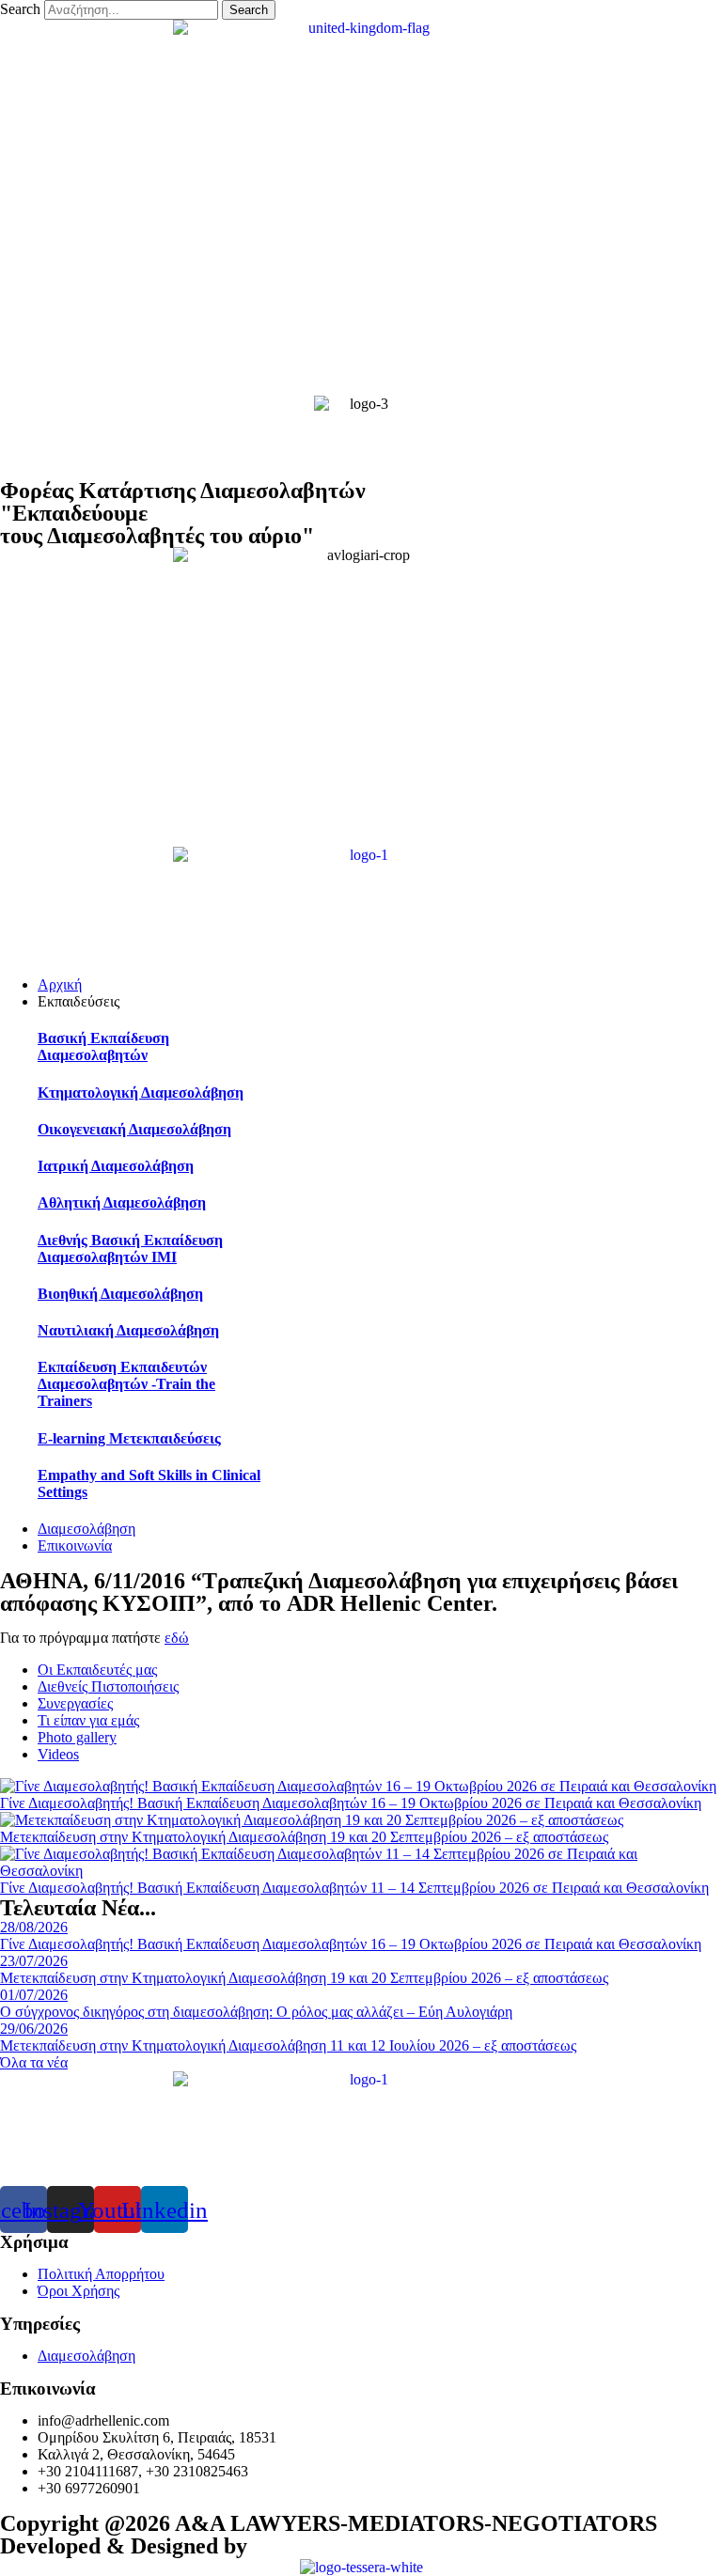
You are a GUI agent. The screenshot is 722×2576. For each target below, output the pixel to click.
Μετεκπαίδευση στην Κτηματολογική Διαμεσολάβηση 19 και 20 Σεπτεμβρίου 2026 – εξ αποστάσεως (304, 1837)
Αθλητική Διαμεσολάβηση (122, 1202)
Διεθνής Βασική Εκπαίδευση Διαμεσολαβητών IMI (130, 1249)
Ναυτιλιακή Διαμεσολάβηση (128, 1330)
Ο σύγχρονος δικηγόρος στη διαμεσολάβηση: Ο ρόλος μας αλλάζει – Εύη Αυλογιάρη (256, 2012)
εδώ (177, 1638)
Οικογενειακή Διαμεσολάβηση (134, 1129)
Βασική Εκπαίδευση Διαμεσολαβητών (103, 1046)
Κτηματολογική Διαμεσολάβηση (141, 1093)
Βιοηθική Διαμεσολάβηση (120, 1294)
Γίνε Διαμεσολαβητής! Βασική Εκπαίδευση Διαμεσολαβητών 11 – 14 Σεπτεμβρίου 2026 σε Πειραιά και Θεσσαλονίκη (354, 1888)
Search (20, 9)
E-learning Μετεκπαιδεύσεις (129, 1438)
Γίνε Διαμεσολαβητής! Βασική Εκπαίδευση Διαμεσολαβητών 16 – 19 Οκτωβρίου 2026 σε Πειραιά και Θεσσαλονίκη (351, 1803)
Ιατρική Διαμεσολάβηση (116, 1166)
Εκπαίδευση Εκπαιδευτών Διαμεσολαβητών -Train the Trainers (126, 1384)
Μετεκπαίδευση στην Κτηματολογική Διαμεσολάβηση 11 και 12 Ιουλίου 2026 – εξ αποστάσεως (288, 2045)
